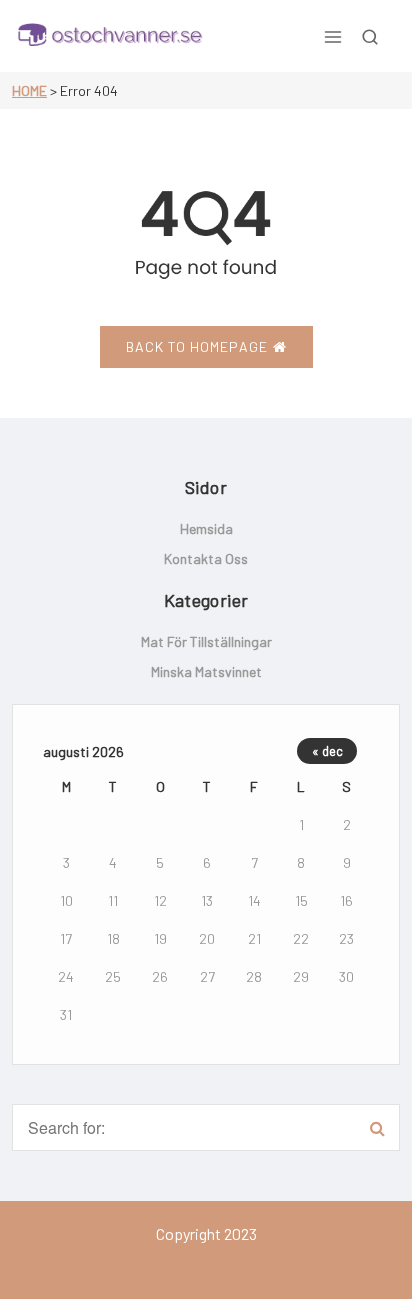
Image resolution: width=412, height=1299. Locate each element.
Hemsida (206, 528)
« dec (327, 751)
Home (29, 90)
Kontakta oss (206, 558)
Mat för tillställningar (206, 641)
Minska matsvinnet (206, 671)
